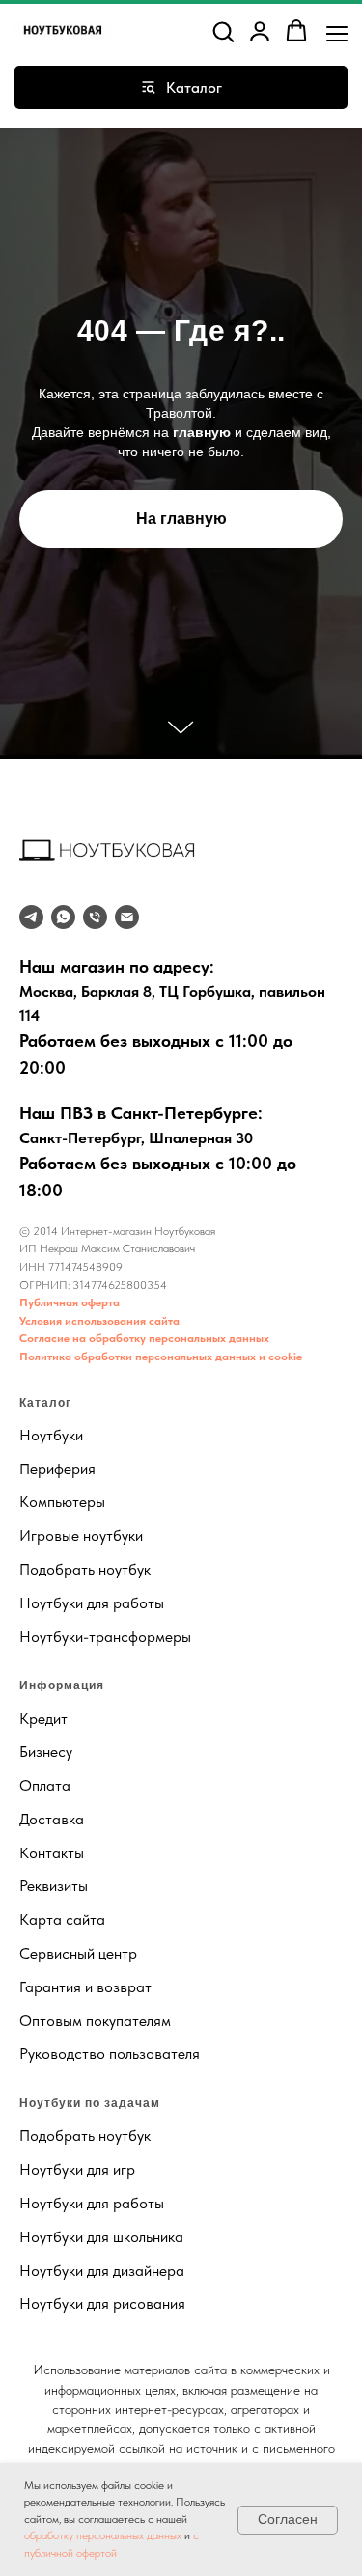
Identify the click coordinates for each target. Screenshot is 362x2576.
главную (202, 1399)
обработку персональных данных (103, 2535)
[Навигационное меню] (337, 32)
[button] (223, 31)
